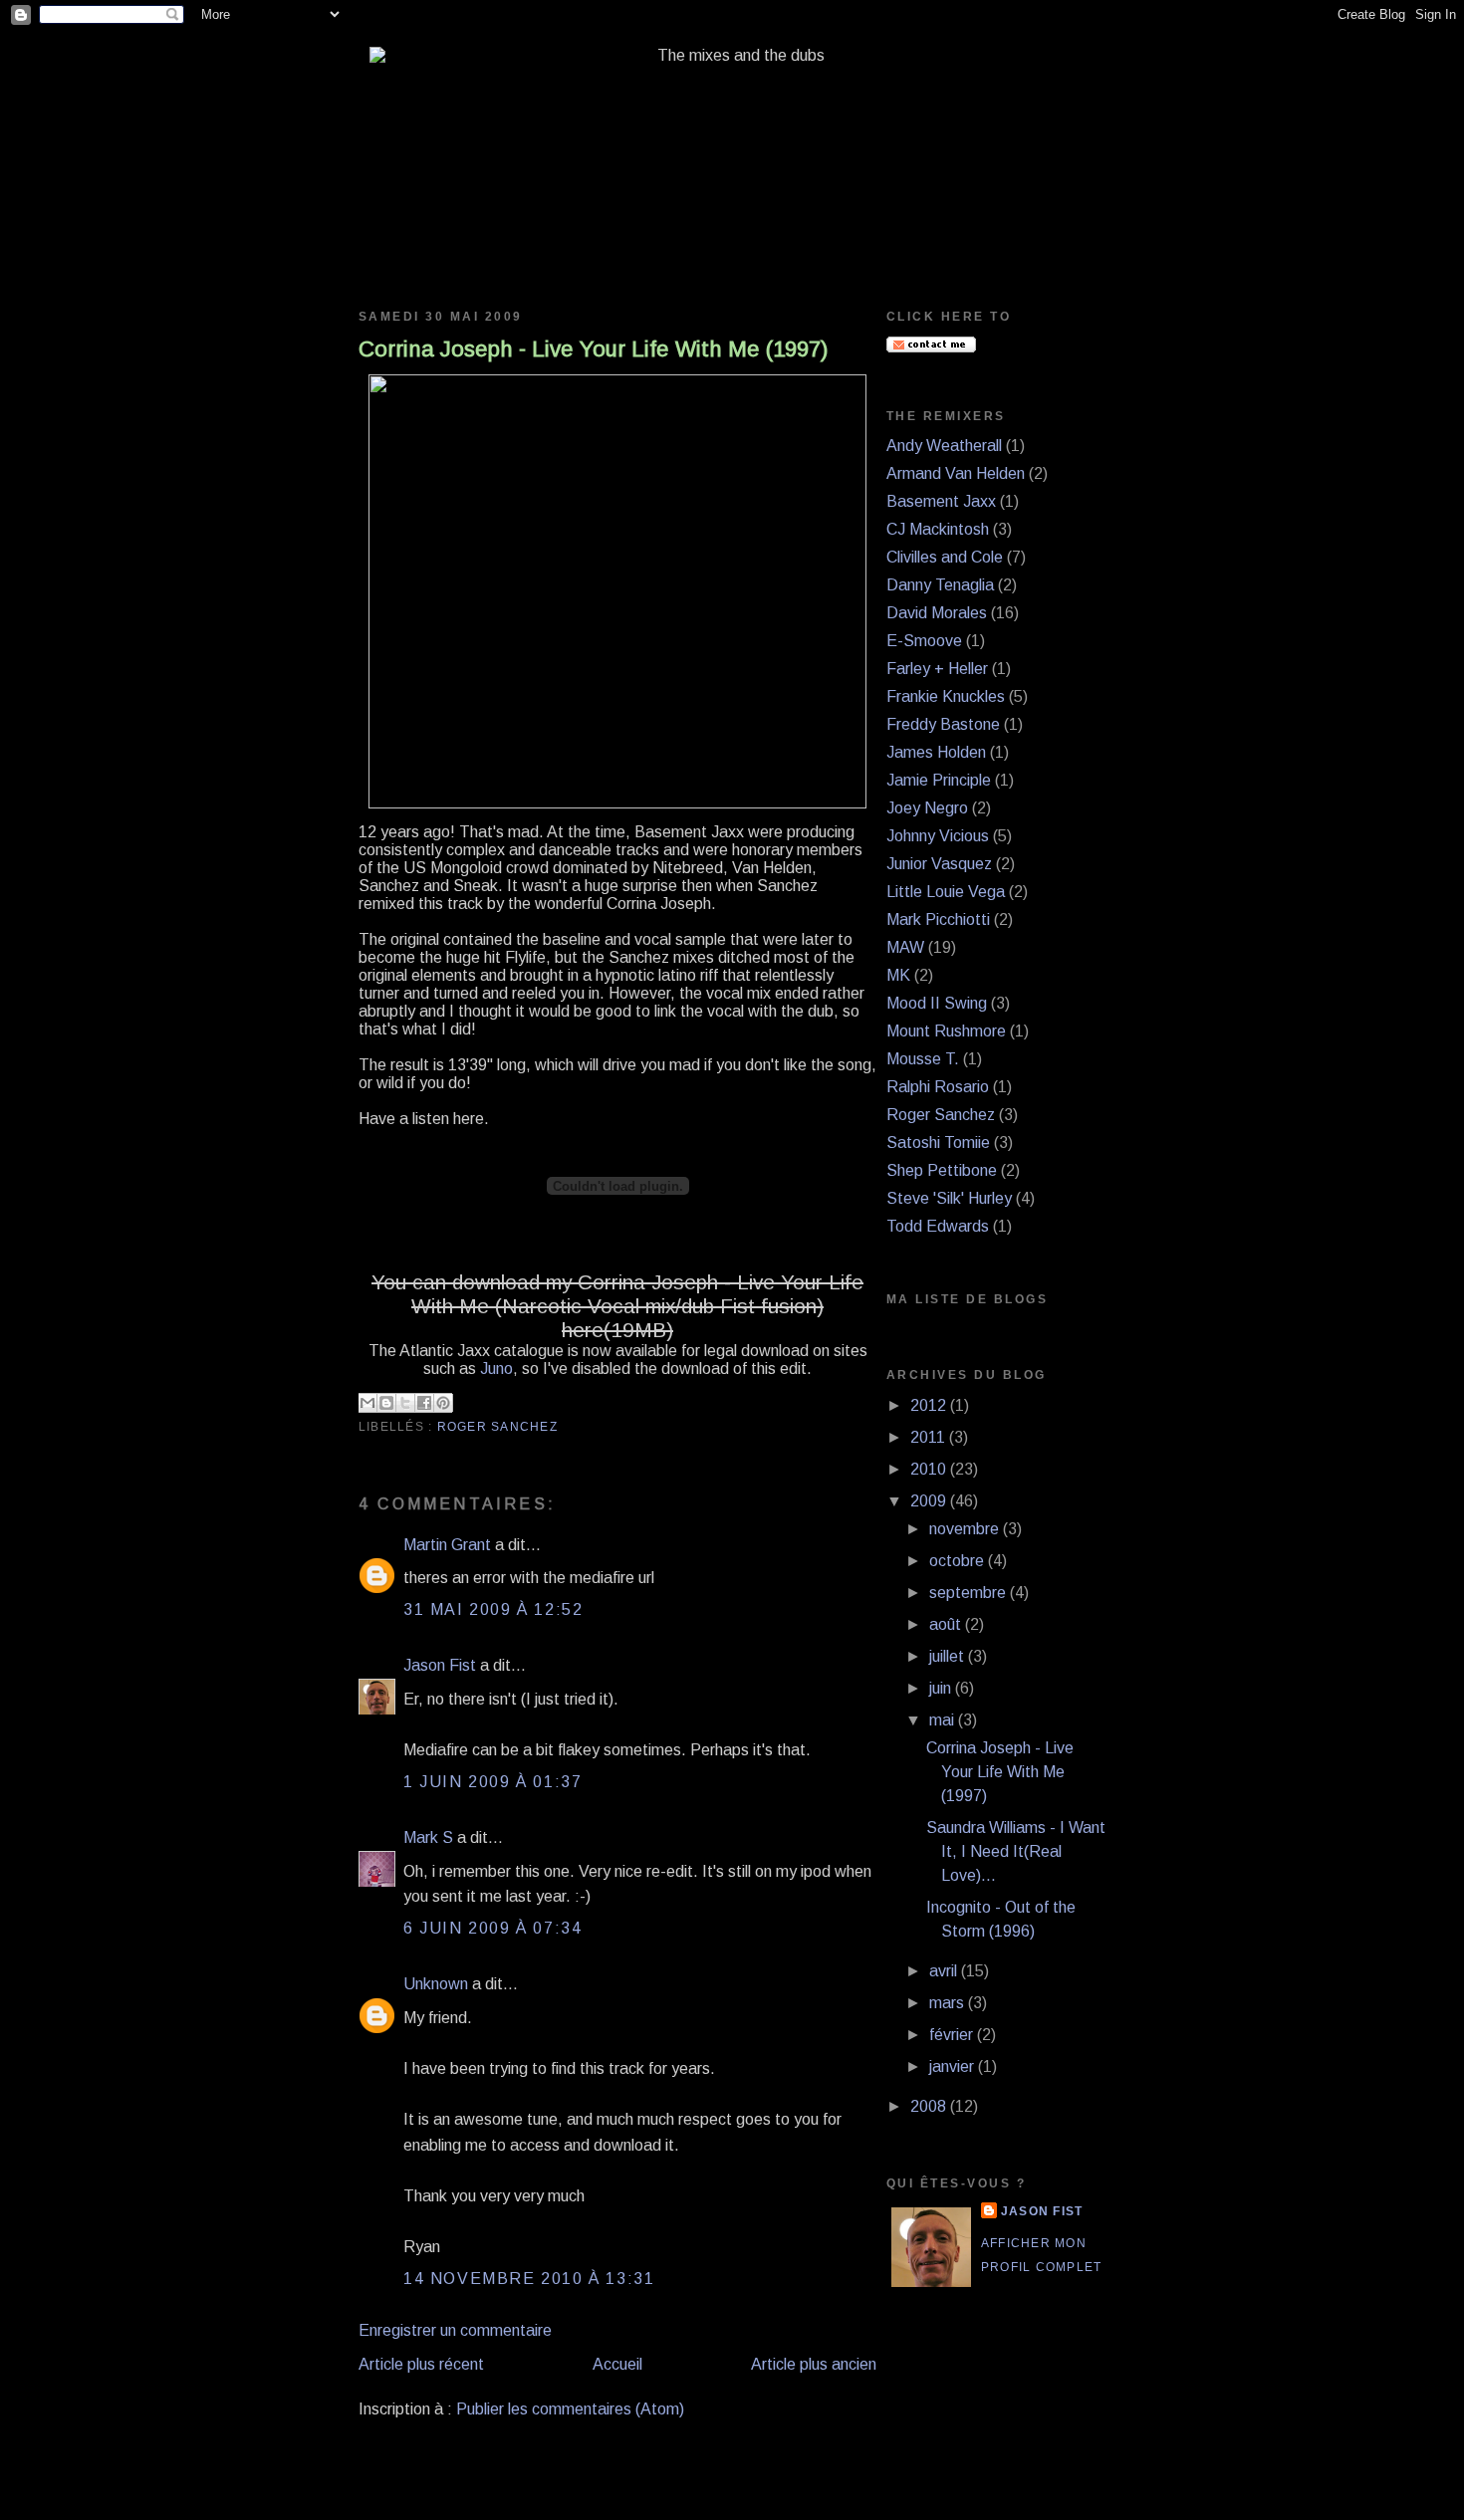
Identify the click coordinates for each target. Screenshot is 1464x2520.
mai (944, 1720)
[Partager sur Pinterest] (443, 1403)
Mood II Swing (937, 1003)
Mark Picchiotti (938, 919)
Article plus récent (421, 2364)
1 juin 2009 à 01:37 (492, 1782)
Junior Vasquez (939, 864)
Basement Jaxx (941, 501)
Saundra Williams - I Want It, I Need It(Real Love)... (1016, 1851)
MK (898, 975)
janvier (954, 2066)
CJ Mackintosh (938, 529)
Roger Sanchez (497, 1427)
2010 (930, 1469)
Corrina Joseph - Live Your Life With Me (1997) (593, 349)
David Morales (937, 613)
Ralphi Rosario (938, 1087)
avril (945, 1971)
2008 (930, 2106)
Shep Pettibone (942, 1170)
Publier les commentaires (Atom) (570, 2409)
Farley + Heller (937, 669)
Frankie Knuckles (946, 696)
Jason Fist (440, 1665)
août (947, 1624)
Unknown (436, 1984)
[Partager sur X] (405, 1403)
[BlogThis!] (386, 1403)
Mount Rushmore (946, 1031)
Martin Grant (447, 1545)
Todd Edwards (938, 1226)
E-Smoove (924, 641)
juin (942, 1688)
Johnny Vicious (938, 836)
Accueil (617, 2364)
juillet (949, 1656)
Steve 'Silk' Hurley (949, 1198)
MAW (905, 947)
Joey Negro (927, 808)
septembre (970, 1593)
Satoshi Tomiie (938, 1143)
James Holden (936, 752)
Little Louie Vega (946, 892)
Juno (496, 1369)
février (953, 2035)
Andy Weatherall (944, 446)
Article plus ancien (814, 2364)
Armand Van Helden (956, 473)
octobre (959, 1561)
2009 (930, 1501)
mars (949, 2003)
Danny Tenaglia (940, 585)
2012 (930, 1405)
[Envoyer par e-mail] (367, 1403)
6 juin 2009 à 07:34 (492, 1928)
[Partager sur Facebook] (424, 1403)
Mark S (428, 1837)
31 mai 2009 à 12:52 (493, 1609)
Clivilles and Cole (945, 557)
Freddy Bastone (943, 724)
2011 (930, 1437)
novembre (966, 1529)
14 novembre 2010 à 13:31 (529, 2279)
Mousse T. (923, 1059)
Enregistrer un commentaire (455, 2330)
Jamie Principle (939, 780)
